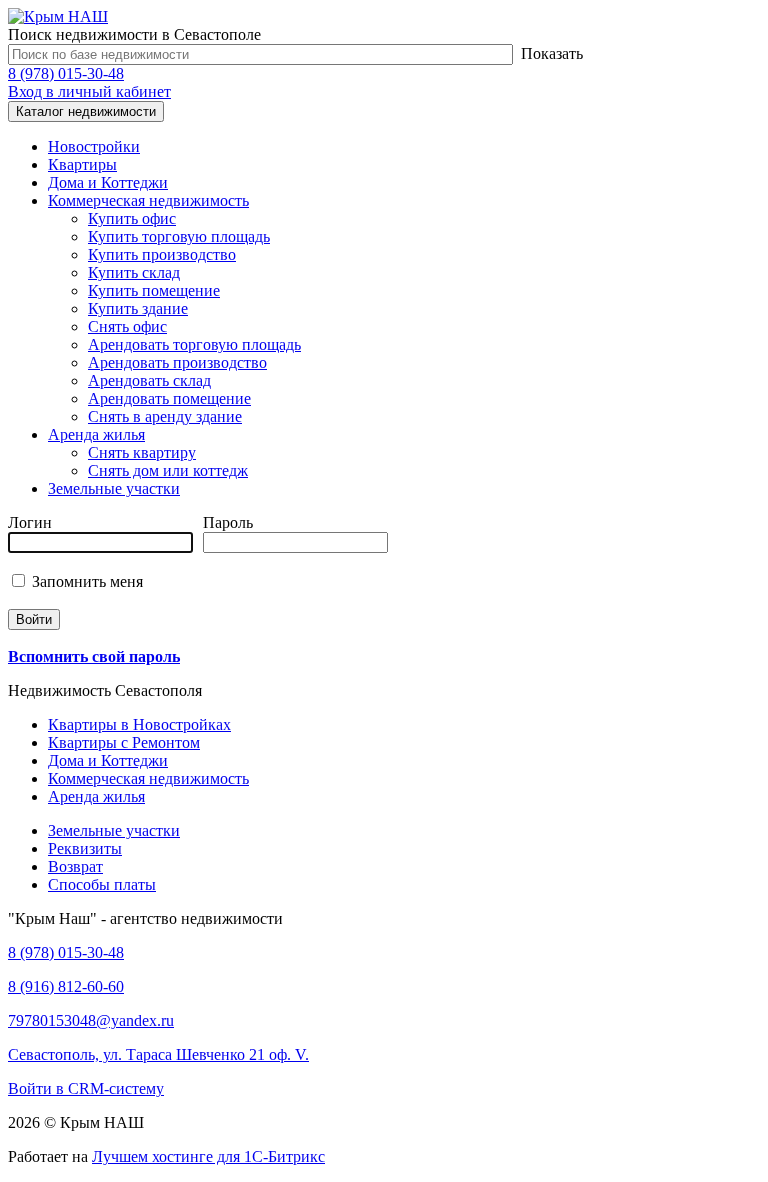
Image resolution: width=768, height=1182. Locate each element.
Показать (552, 53)
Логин (30, 522)
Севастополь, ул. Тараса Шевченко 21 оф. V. (158, 1054)
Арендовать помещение (169, 398)
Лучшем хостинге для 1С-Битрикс (208, 1156)
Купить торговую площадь (179, 236)
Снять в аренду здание (165, 416)
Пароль (228, 522)
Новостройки (94, 146)
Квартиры (82, 164)
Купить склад (134, 272)
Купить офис (132, 218)
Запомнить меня (85, 581)
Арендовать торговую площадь (194, 344)
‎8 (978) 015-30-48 (66, 73)
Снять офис (127, 326)
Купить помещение (154, 290)
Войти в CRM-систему (86, 1088)
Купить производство (162, 254)
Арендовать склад (149, 380)
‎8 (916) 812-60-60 (66, 986)
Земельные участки (114, 488)
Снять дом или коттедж (168, 470)
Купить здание (138, 308)
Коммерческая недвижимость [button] (148, 200)
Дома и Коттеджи (108, 182)
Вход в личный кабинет (89, 91)
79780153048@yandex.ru (91, 1020)
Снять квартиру (142, 452)
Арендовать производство (177, 362)
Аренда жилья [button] (96, 434)
